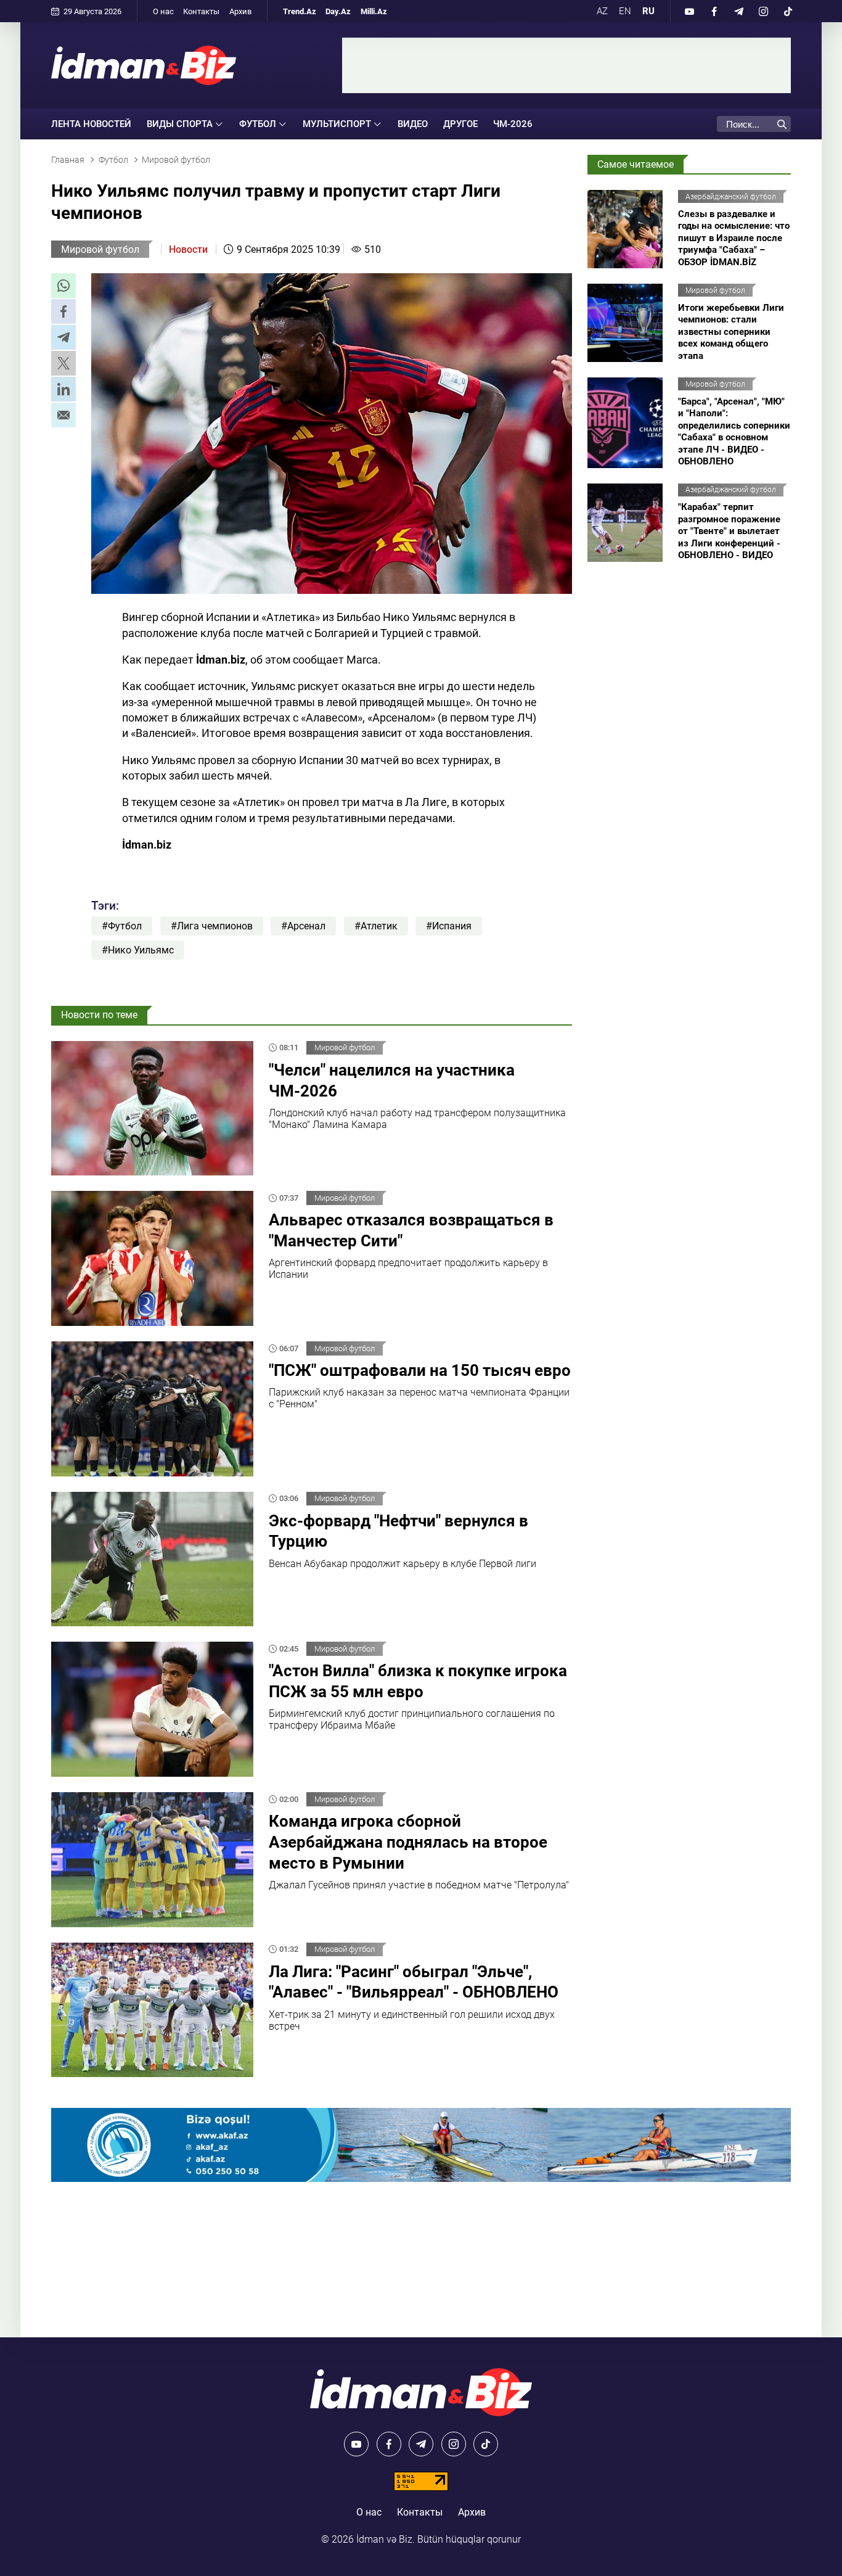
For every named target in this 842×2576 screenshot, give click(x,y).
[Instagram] (763, 11)
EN (625, 11)
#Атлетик (376, 926)
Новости (188, 249)
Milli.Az (374, 11)
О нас (163, 11)
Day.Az (338, 11)
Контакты (201, 11)
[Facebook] (714, 11)
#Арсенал (303, 926)
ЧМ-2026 (513, 124)
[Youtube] (689, 11)
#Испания (449, 926)
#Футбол (122, 926)
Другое (460, 124)
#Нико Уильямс (138, 950)
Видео (413, 124)
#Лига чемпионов (212, 926)
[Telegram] (738, 11)
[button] (63, 286)
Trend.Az (300, 11)
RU (648, 11)
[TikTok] (788, 11)
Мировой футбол (100, 249)
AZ (602, 11)
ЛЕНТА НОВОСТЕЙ (91, 124)
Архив (240, 11)
